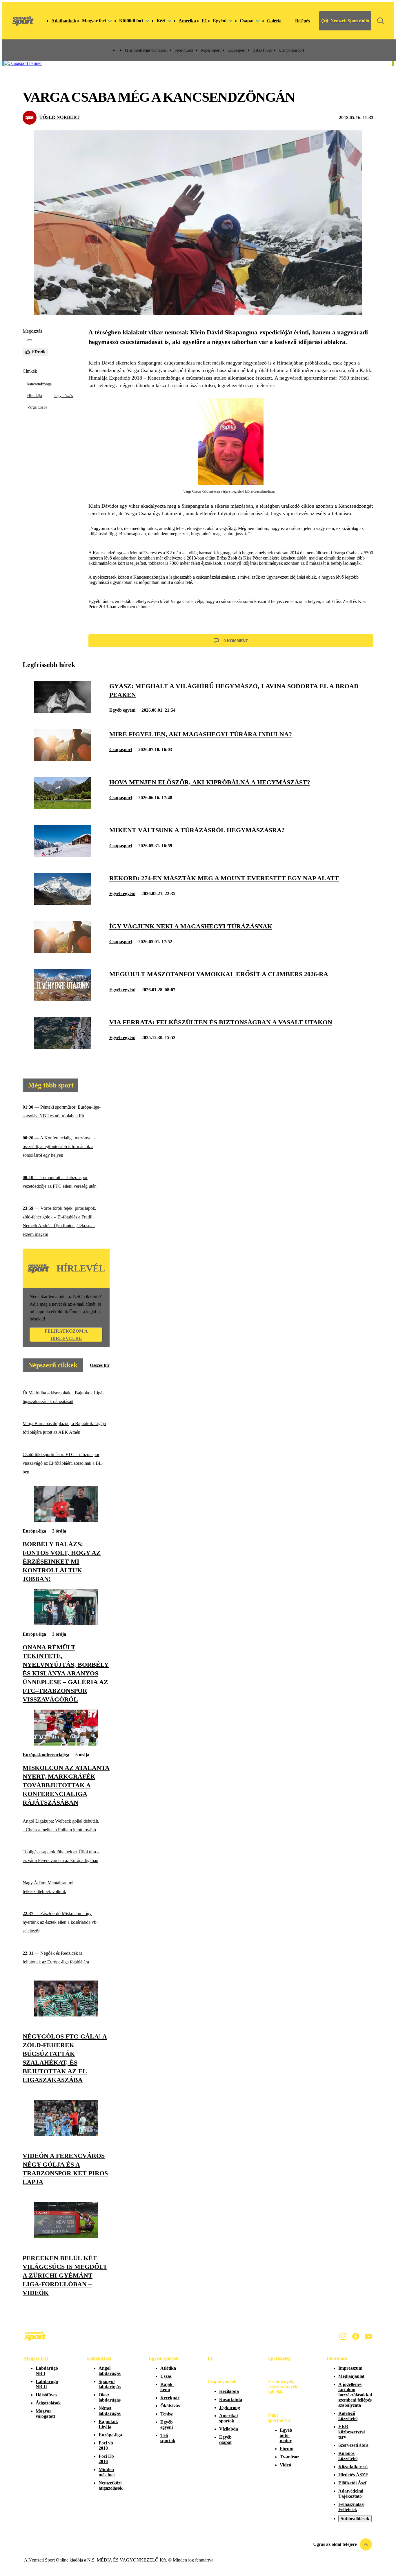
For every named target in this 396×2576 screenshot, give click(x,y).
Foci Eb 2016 (106, 2459)
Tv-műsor (289, 2457)
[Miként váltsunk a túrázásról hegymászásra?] (62, 856)
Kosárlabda (231, 2399)
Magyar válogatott (45, 2414)
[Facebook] (356, 2336)
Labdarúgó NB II (47, 2384)
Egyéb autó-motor (286, 2435)
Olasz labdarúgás (110, 2397)
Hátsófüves (46, 2395)
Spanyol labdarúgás (110, 2384)
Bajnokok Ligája (108, 2424)
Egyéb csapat (225, 2440)
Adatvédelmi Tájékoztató (351, 2494)
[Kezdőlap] (23, 21)
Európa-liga (34, 1531)
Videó (285, 2465)
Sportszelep (279, 2358)
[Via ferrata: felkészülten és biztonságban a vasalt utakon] (62, 1048)
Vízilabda (229, 2429)
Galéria (274, 21)
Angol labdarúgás (110, 2371)
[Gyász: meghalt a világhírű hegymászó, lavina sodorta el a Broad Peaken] (62, 712)
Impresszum (350, 2368)
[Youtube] (368, 2336)
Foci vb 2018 (106, 2445)
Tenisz (167, 2414)
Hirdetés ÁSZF (353, 2475)
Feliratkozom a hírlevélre (66, 1335)
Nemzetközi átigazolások (111, 2485)
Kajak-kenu (167, 2387)
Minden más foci (107, 2472)
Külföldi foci (99, 2358)
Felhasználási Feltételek (351, 2507)
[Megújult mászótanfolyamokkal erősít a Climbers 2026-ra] (62, 1000)
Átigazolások (48, 2403)
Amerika (187, 21)
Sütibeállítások (355, 2518)
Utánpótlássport (291, 50)
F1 (204, 21)
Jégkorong (230, 2408)
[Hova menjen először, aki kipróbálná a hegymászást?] (62, 807)
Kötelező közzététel (348, 2416)
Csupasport (237, 50)
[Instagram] (343, 2336)
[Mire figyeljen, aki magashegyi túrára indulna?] (62, 759)
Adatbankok (64, 21)
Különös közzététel (348, 2456)
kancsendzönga (39, 384)
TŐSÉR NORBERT (60, 117)
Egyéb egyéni (122, 710)
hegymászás (63, 396)
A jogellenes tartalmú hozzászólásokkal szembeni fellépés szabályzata (355, 2395)
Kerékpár (170, 2398)
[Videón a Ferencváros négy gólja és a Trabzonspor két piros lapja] (66, 2134)
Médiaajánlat (351, 2376)
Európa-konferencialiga (46, 1755)
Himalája (35, 396)
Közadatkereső (353, 2467)
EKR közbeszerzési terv (352, 2432)
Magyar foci (36, 2358)
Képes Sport (211, 50)
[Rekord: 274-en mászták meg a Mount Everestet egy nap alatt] (62, 903)
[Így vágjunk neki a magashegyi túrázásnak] (62, 951)
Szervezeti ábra (353, 2445)
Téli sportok (168, 2438)
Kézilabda (229, 2391)
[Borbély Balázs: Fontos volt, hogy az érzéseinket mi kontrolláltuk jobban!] (66, 1520)
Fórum (287, 2449)
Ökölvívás (170, 2406)
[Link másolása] (30, 340)
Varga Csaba (37, 407)
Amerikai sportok (228, 2418)
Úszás (166, 2376)
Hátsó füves (262, 50)
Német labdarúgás (110, 2411)
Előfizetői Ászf (352, 2483)
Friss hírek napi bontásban (146, 50)
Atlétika (168, 2368)
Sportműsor (184, 50)
